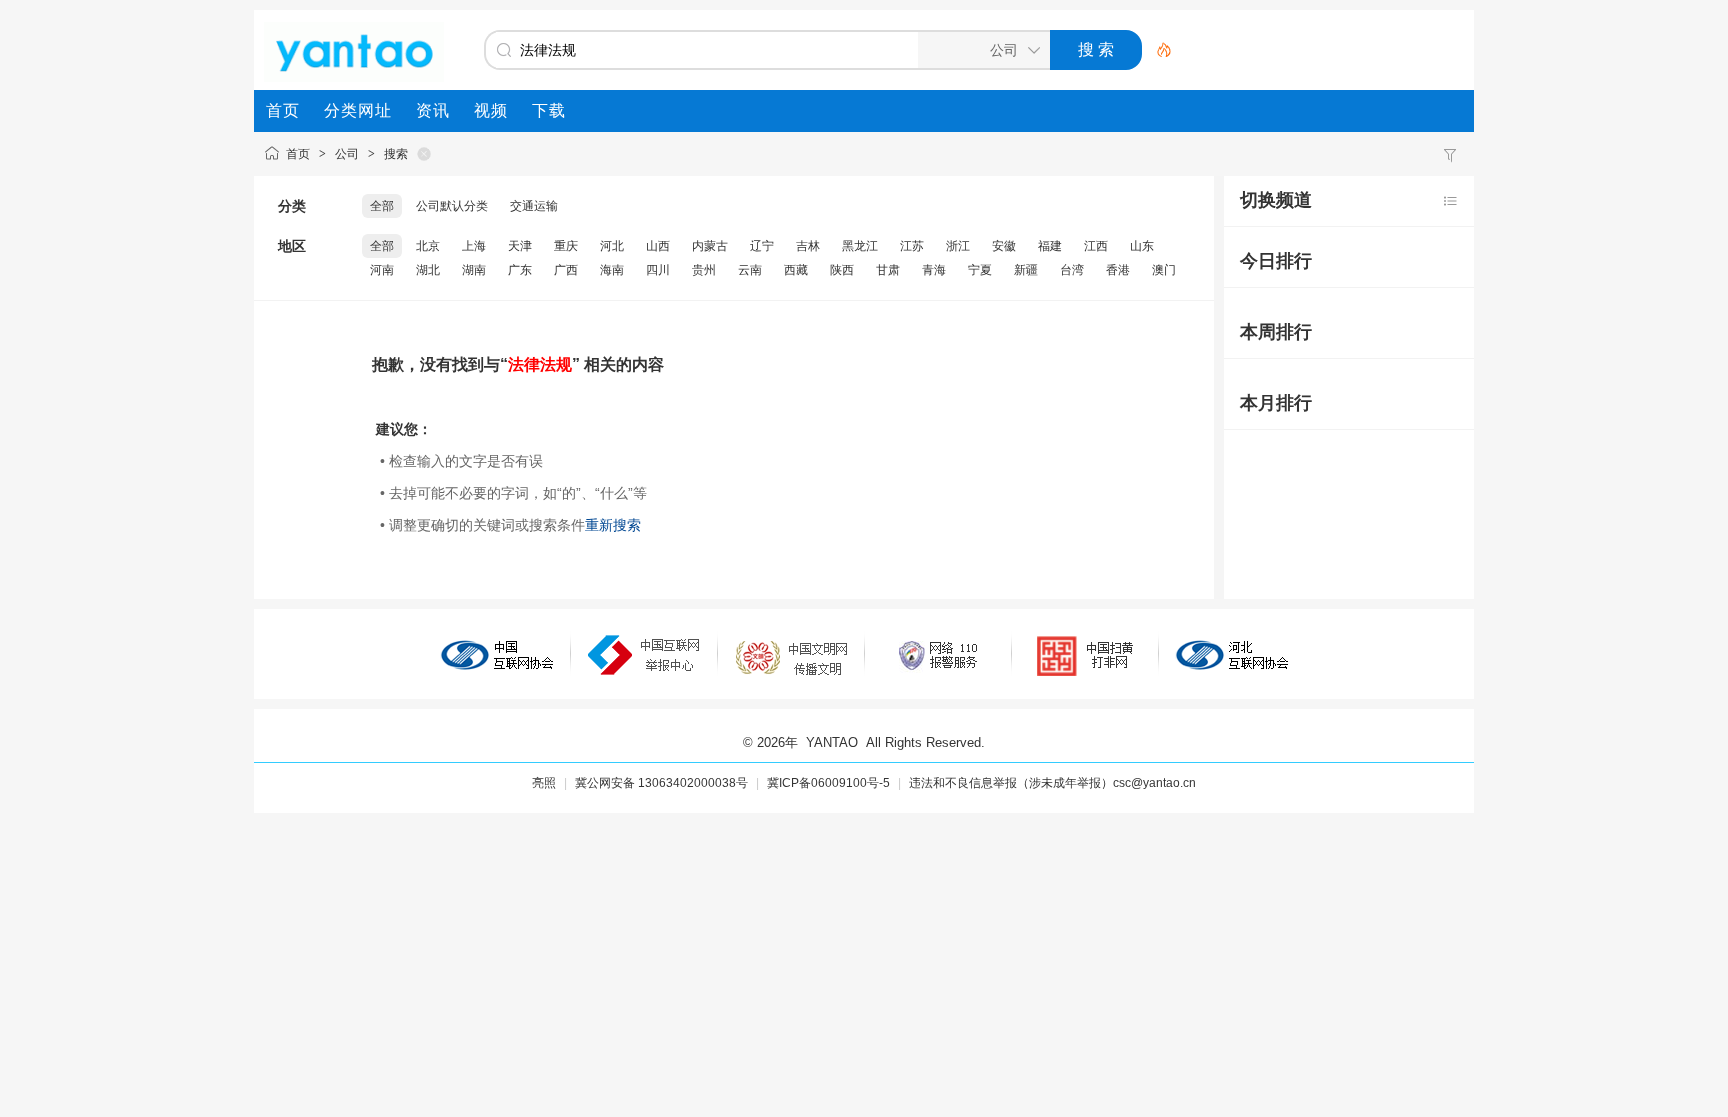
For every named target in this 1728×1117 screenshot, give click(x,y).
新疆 (1026, 270)
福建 (1050, 246)
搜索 (396, 154)
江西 (1096, 246)
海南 (612, 270)
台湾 (1072, 270)
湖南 (474, 270)
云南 (750, 270)
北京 (428, 246)
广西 (566, 270)
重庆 (566, 246)
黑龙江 (860, 246)
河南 (382, 270)
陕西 (842, 270)
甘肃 (888, 270)
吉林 (808, 246)
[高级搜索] (1157, 50)
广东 (520, 270)
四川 (658, 270)
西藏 (796, 270)
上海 (474, 246)
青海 (934, 270)
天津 (520, 246)
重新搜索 (613, 525)
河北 (612, 246)
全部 (382, 206)
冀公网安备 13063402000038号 (661, 783)
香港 (1118, 270)
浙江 (958, 246)
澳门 (1164, 270)
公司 (347, 154)
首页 (298, 154)
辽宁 (762, 246)
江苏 (912, 246)
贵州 (704, 270)
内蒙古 (710, 246)
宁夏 (980, 270)
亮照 (544, 783)
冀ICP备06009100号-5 (828, 783)
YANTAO (832, 742)
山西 (658, 246)
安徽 (1004, 246)
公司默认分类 (452, 206)
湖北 (428, 270)
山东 (1142, 246)
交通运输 (534, 206)
